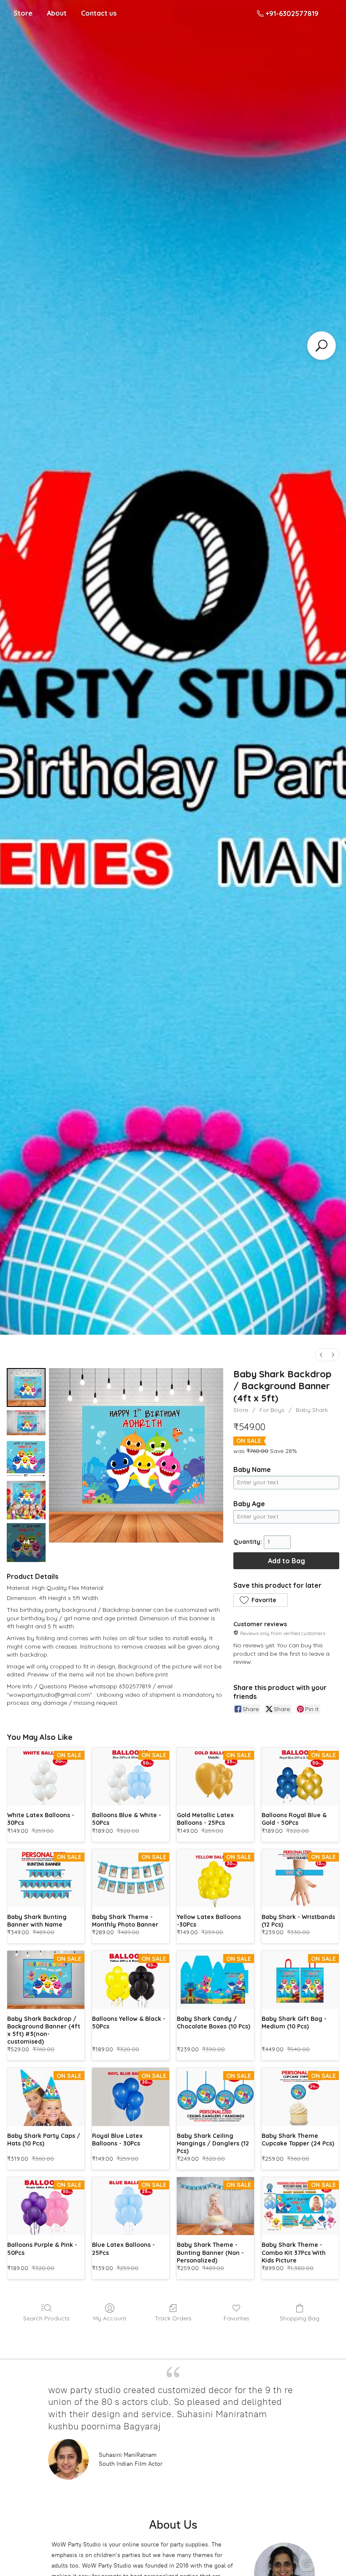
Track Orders (173, 2318)
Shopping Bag (300, 2318)
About (57, 13)
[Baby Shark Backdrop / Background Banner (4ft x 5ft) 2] (26, 1458)
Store (23, 13)
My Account (110, 2318)
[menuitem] (321, 1355)
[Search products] (322, 346)
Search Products (46, 2318)
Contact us (99, 13)
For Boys (272, 1410)
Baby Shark (312, 1410)
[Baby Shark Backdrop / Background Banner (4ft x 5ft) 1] (26, 1423)
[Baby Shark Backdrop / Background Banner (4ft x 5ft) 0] (26, 1387)
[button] (260, 1600)
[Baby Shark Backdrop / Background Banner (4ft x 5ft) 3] (26, 1500)
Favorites (237, 2318)
